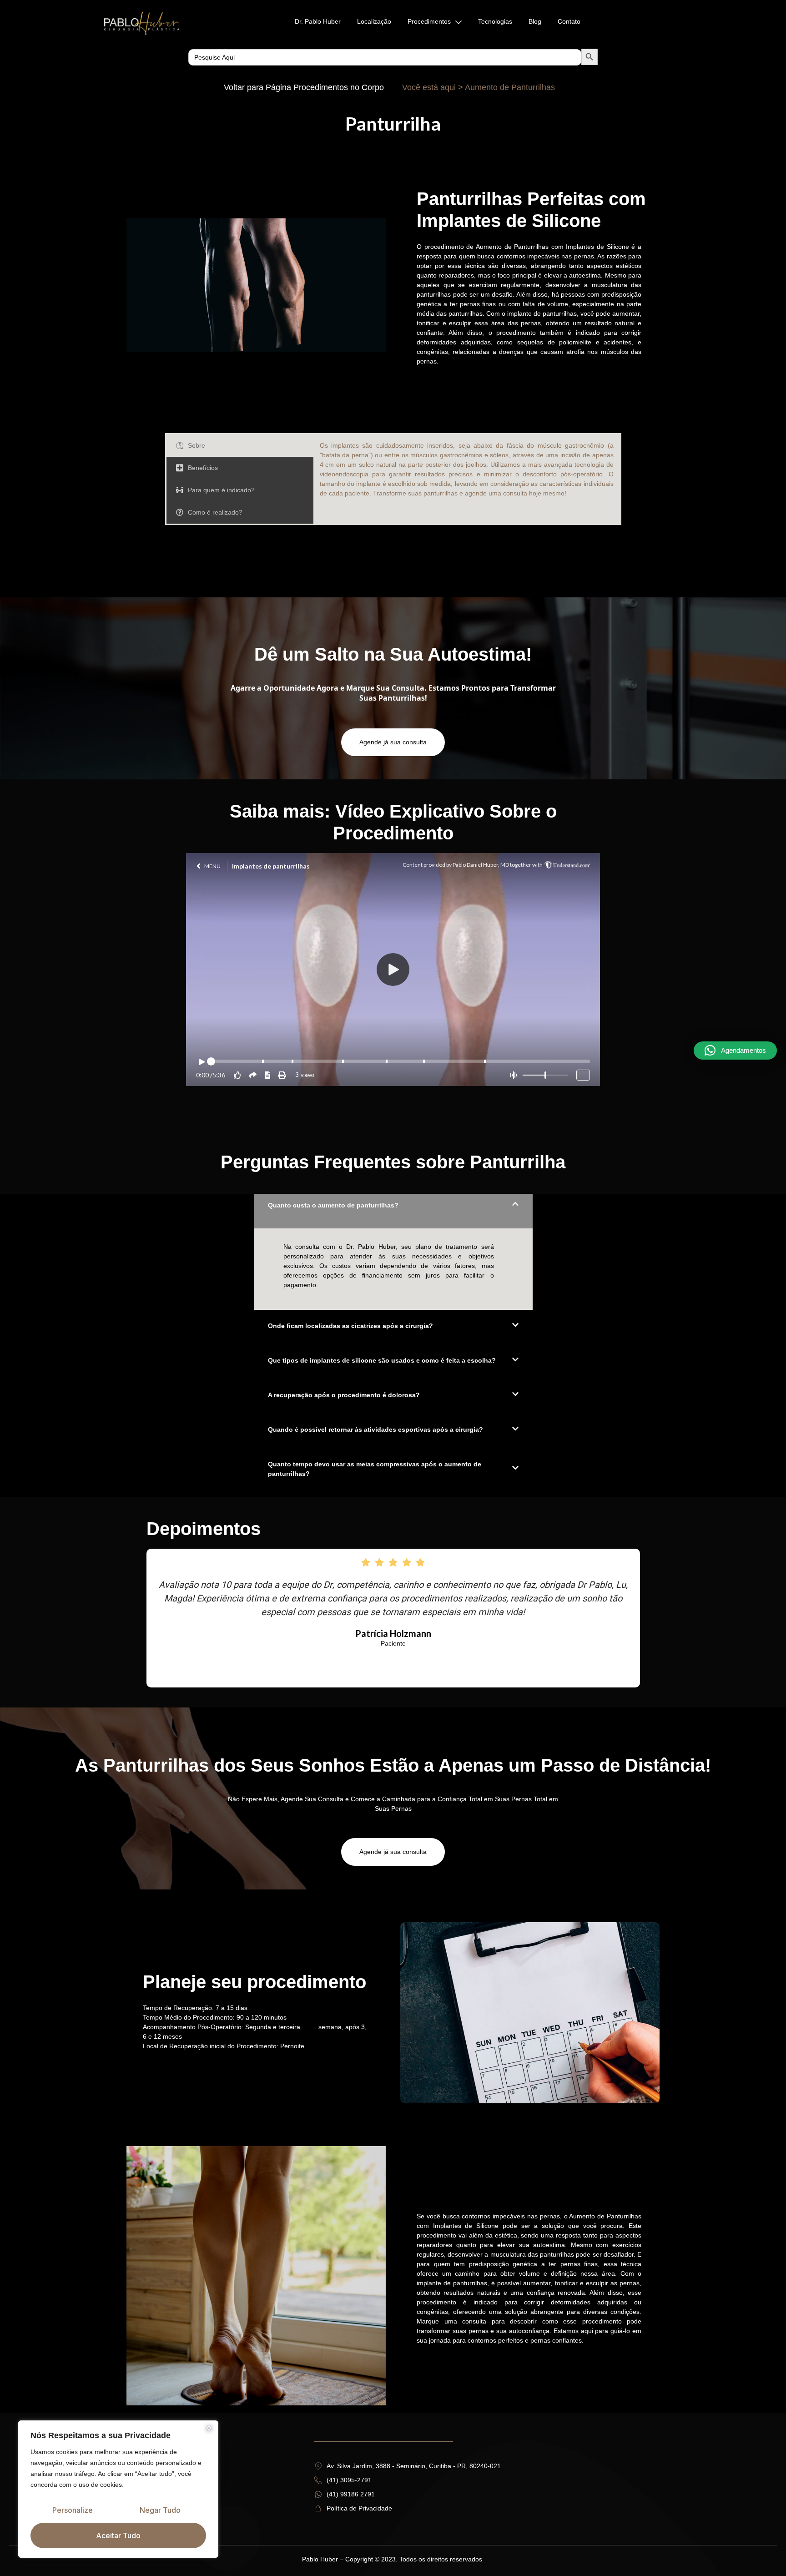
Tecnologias (495, 21)
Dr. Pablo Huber (318, 21)
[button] (735, 1051)
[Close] (209, 2428)
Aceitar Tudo (118, 2536)
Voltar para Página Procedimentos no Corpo (304, 87)
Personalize (73, 2510)
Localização (374, 21)
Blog (535, 21)
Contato (569, 21)
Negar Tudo (160, 2510)
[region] (118, 2489)
